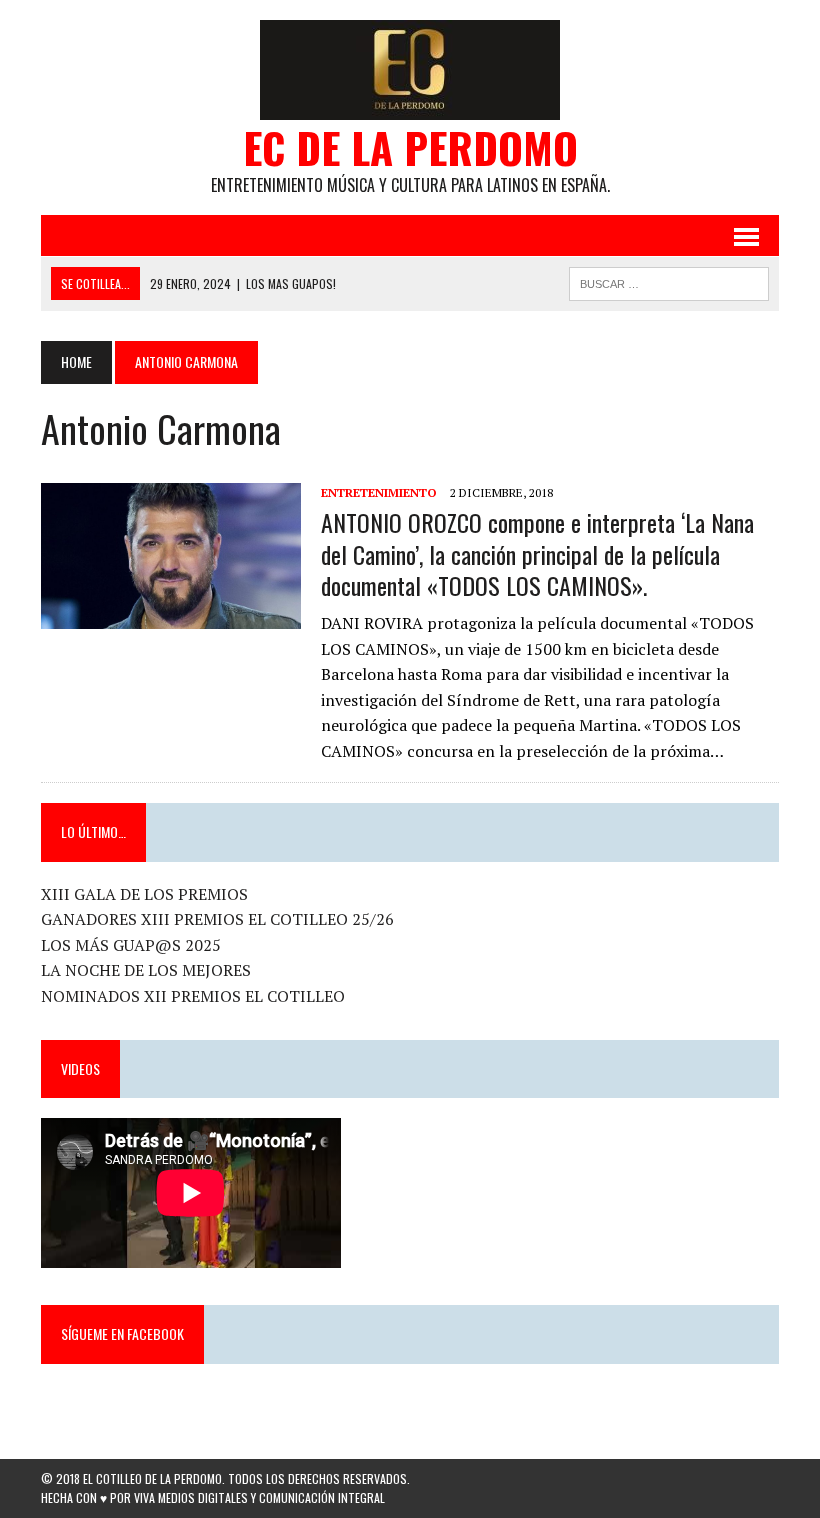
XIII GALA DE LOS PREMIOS (144, 894)
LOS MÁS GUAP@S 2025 (131, 945)
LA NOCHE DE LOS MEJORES (146, 970)
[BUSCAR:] (669, 281)
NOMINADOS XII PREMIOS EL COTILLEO (193, 996)
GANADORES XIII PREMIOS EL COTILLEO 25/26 (217, 919)
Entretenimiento (379, 492)
